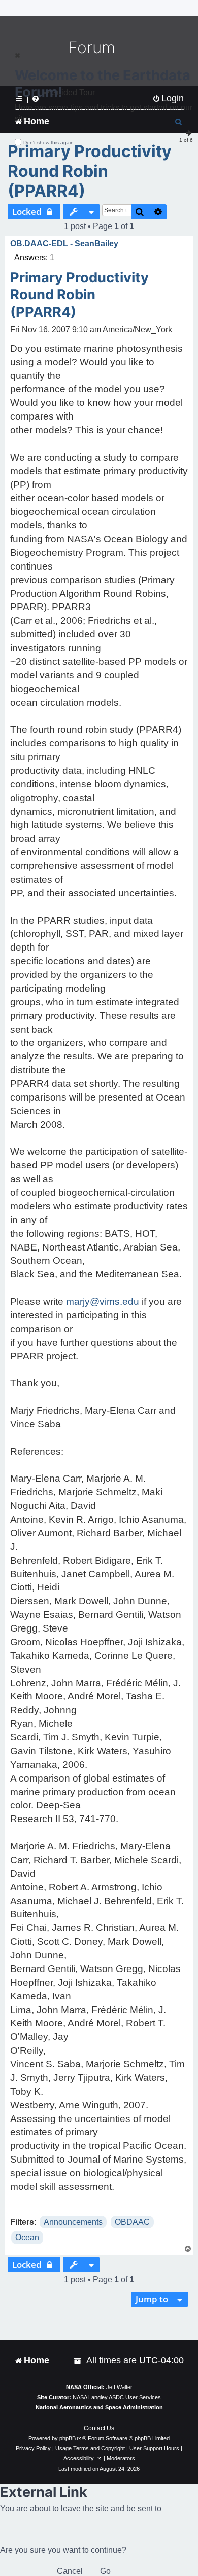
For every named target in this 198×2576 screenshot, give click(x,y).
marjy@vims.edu (103, 1301)
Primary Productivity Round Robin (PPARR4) (90, 171)
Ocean (27, 2237)
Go (105, 2571)
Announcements (73, 2222)
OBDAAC (132, 2222)
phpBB (68, 2438)
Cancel (70, 2571)
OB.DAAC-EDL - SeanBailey (64, 243)
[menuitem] (78, 2360)
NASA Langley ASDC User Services (117, 2397)
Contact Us (99, 2428)
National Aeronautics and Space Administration (99, 2407)
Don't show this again (48, 143)
